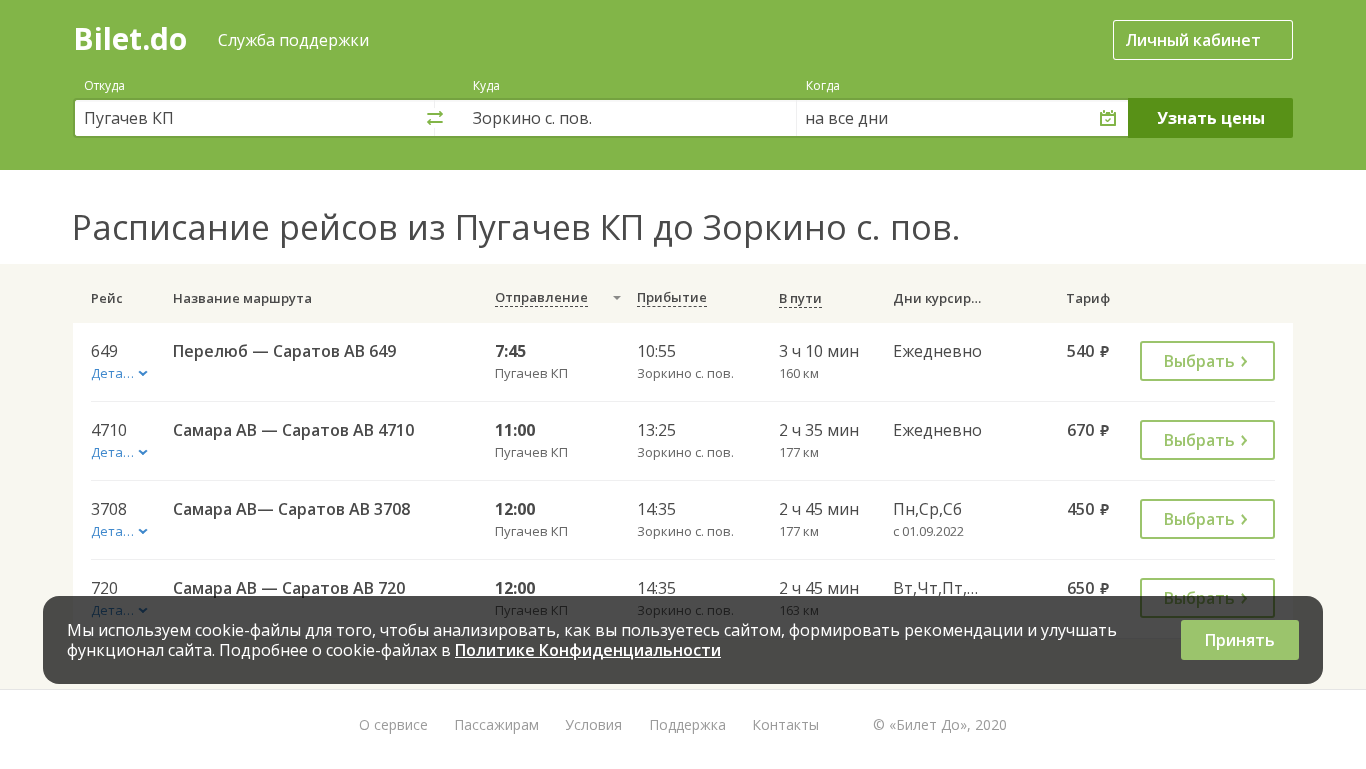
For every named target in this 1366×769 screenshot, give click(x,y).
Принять (1240, 640)
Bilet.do (130, 38)
